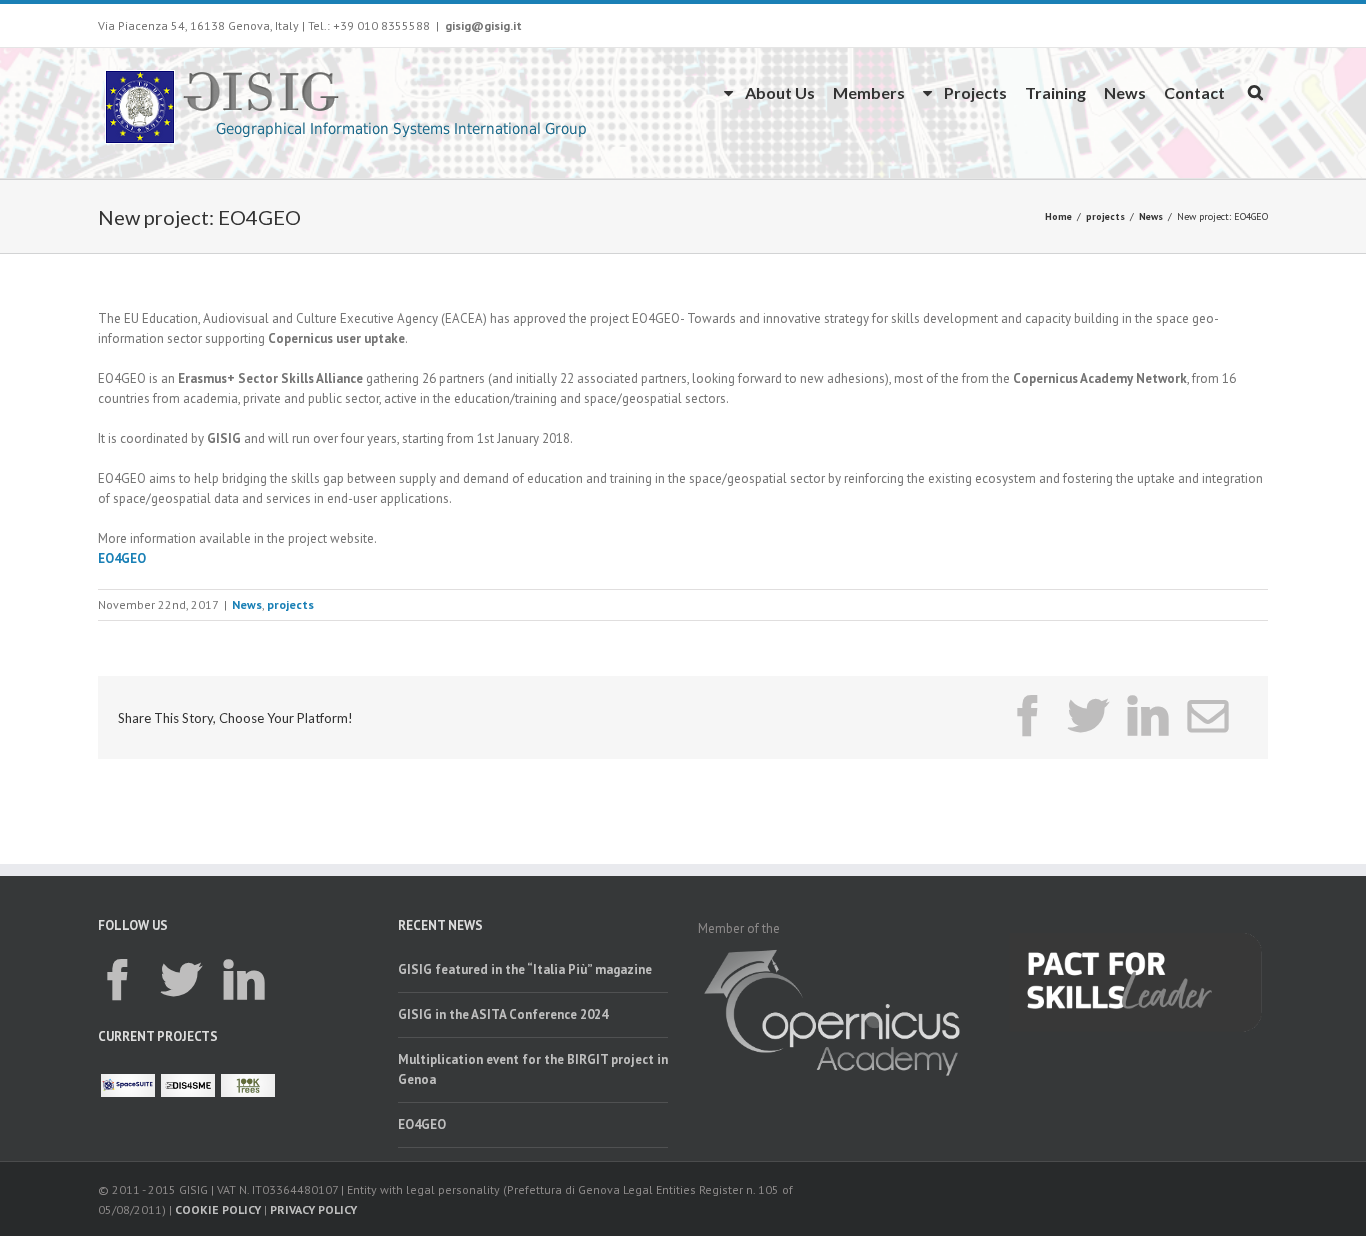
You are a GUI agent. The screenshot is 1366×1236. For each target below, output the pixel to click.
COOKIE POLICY (218, 1209)
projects (1105, 216)
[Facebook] (1028, 716)
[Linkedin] (1148, 716)
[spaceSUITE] (128, 1085)
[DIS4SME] (188, 1085)
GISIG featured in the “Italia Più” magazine (525, 969)
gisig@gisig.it (483, 25)
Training (1055, 92)
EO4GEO (122, 558)
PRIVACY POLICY (313, 1209)
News (1125, 92)
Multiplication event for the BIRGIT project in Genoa (533, 1069)
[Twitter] (1088, 716)
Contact (1194, 92)
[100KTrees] (248, 1085)
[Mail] (1208, 716)
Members (869, 92)
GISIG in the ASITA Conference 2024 (503, 1014)
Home (1058, 216)
